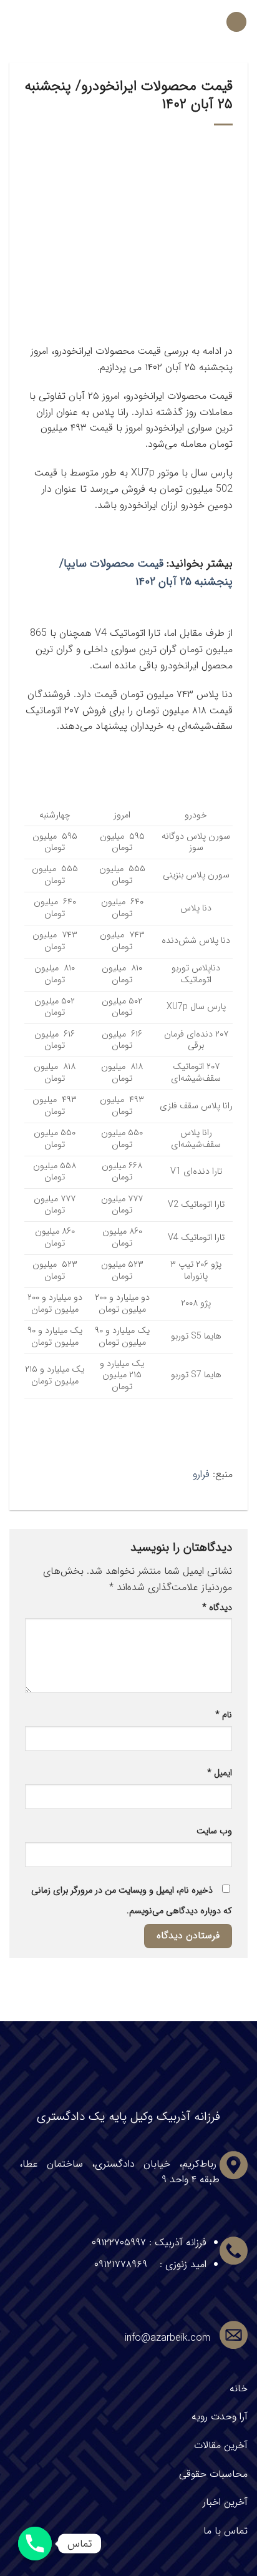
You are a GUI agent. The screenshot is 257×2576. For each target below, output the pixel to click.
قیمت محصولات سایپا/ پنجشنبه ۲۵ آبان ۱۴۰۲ (146, 573)
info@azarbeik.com (167, 2338)
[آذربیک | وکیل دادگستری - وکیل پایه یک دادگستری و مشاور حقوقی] (129, 22)
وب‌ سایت (214, 1831)
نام (224, 1715)
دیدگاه (217, 1608)
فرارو (201, 1474)
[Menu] (236, 22)
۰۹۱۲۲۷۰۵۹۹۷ (119, 2242)
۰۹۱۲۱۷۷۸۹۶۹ (121, 2264)
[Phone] (35, 2544)
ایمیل (220, 1773)
